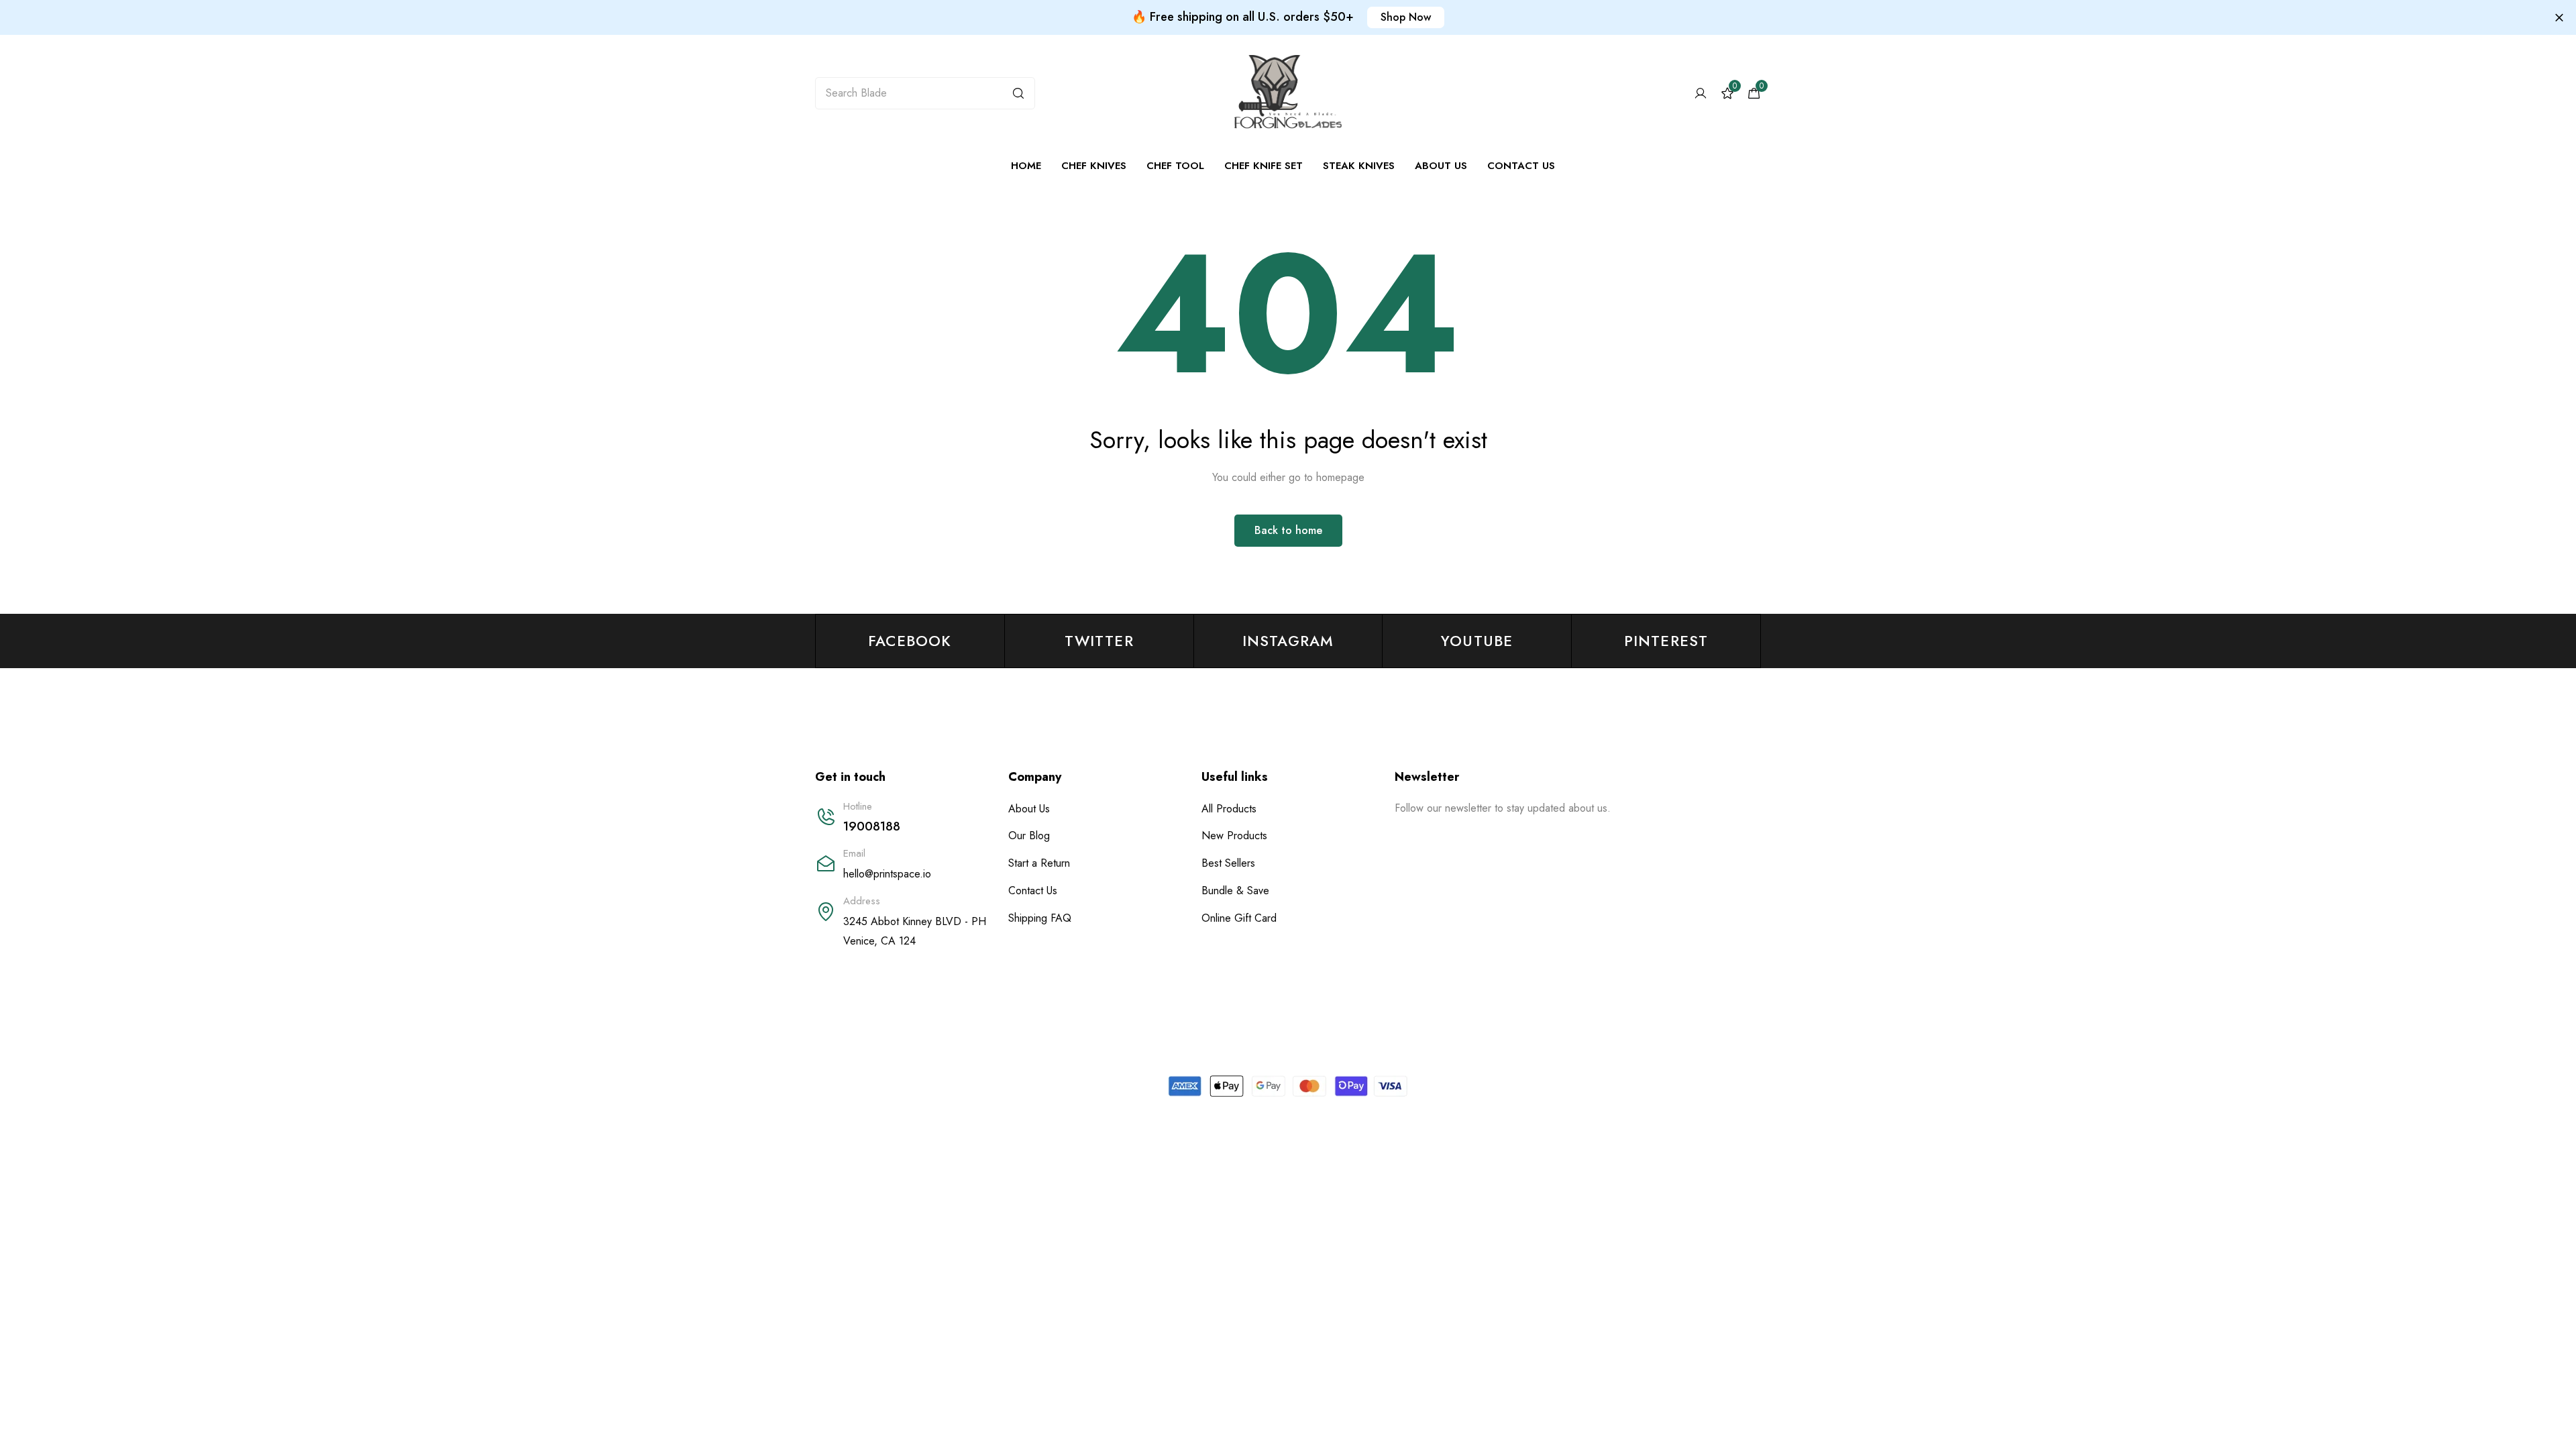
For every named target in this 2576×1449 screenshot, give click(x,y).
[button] (1406, 17)
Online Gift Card (1239, 918)
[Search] (1018, 93)
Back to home (1288, 530)
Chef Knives (1094, 166)
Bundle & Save (1235, 891)
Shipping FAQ (1040, 918)
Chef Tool (1175, 166)
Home (1026, 166)
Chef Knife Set (1264, 166)
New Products (1234, 836)
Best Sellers (1228, 863)
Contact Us (1521, 166)
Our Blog (1029, 836)
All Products (1229, 809)
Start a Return (1039, 863)
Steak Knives (1359, 166)
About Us (1441, 166)
